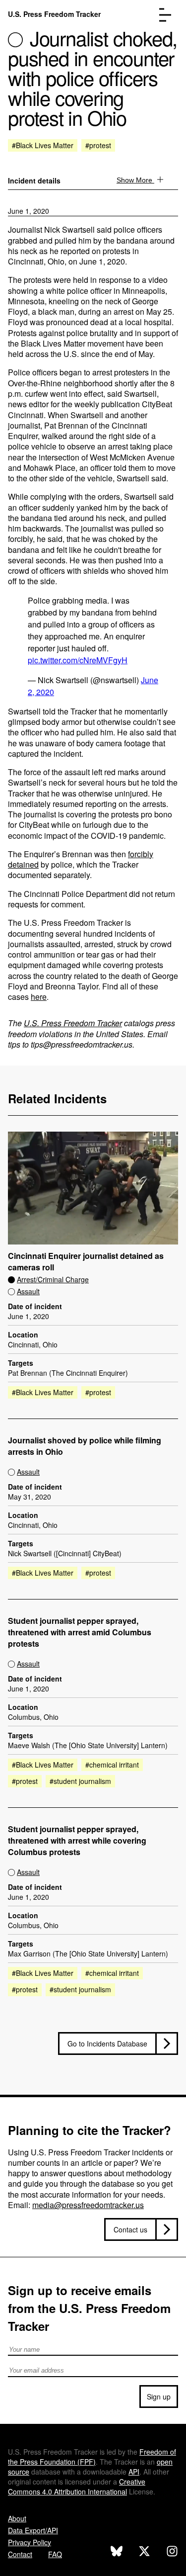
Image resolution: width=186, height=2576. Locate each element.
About (17, 2518)
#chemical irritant (112, 1765)
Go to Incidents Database (107, 2043)
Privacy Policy (30, 2542)
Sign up (159, 2397)
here (39, 997)
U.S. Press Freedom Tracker (54, 14)
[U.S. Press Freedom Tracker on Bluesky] (117, 2552)
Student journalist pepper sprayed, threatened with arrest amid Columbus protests (80, 1632)
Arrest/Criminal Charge (53, 1279)
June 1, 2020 (29, 211)
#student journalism (80, 1781)
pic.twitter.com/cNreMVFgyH (78, 660)
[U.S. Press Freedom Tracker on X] (144, 2552)
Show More (135, 180)
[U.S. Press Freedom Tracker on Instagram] (172, 2552)
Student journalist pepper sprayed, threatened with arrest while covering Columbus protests (77, 1841)
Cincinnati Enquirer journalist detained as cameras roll (86, 1262)
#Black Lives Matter (43, 145)
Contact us (130, 2229)
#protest (98, 145)
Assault (28, 1291)
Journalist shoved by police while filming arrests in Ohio (85, 1446)
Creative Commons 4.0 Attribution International (77, 2487)
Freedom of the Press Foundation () (92, 2457)
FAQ (55, 2554)
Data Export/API (33, 2530)
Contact (20, 2554)
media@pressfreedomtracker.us (88, 2205)
